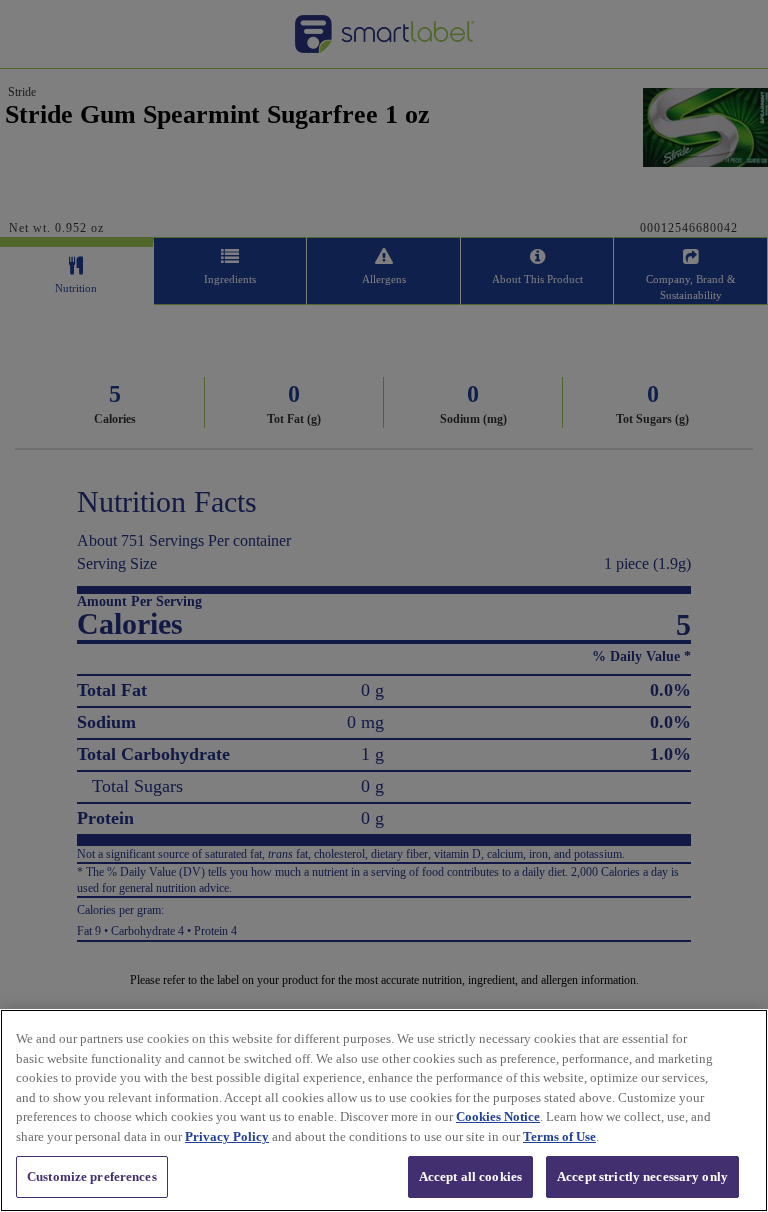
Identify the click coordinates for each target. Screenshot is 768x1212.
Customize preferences (92, 1176)
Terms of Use (559, 1136)
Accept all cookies (470, 1176)
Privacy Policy (227, 1136)
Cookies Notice (498, 1116)
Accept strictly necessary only (642, 1176)
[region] (384, 1110)
